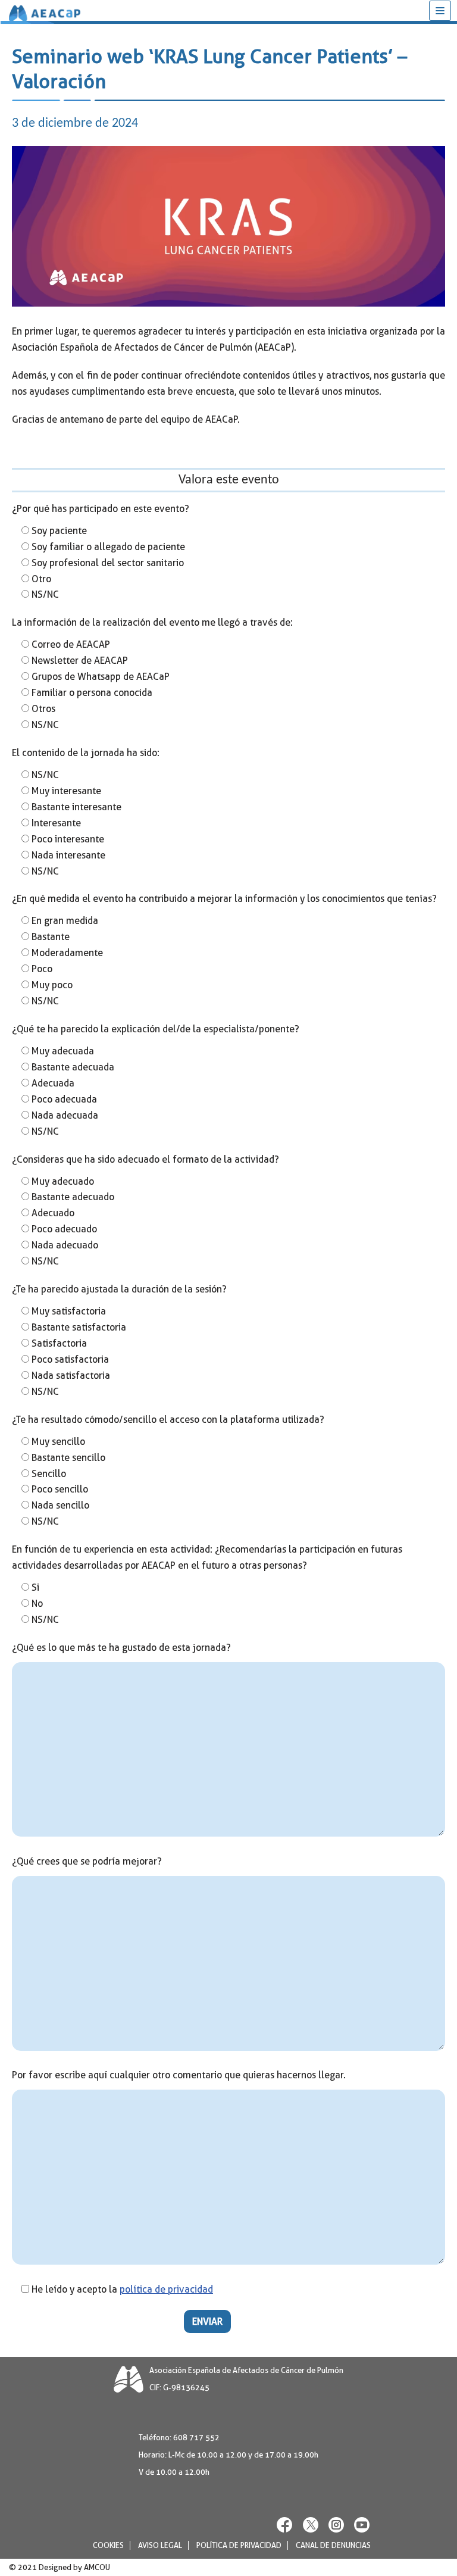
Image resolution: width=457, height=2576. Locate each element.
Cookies (108, 2545)
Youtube (362, 2525)
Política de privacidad (239, 2545)
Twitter (311, 2525)
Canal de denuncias (333, 2545)
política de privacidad (166, 2289)
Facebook (285, 2525)
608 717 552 (196, 2438)
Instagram (336, 2525)
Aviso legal (160, 2545)
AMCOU (97, 2567)
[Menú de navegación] (440, 11)
